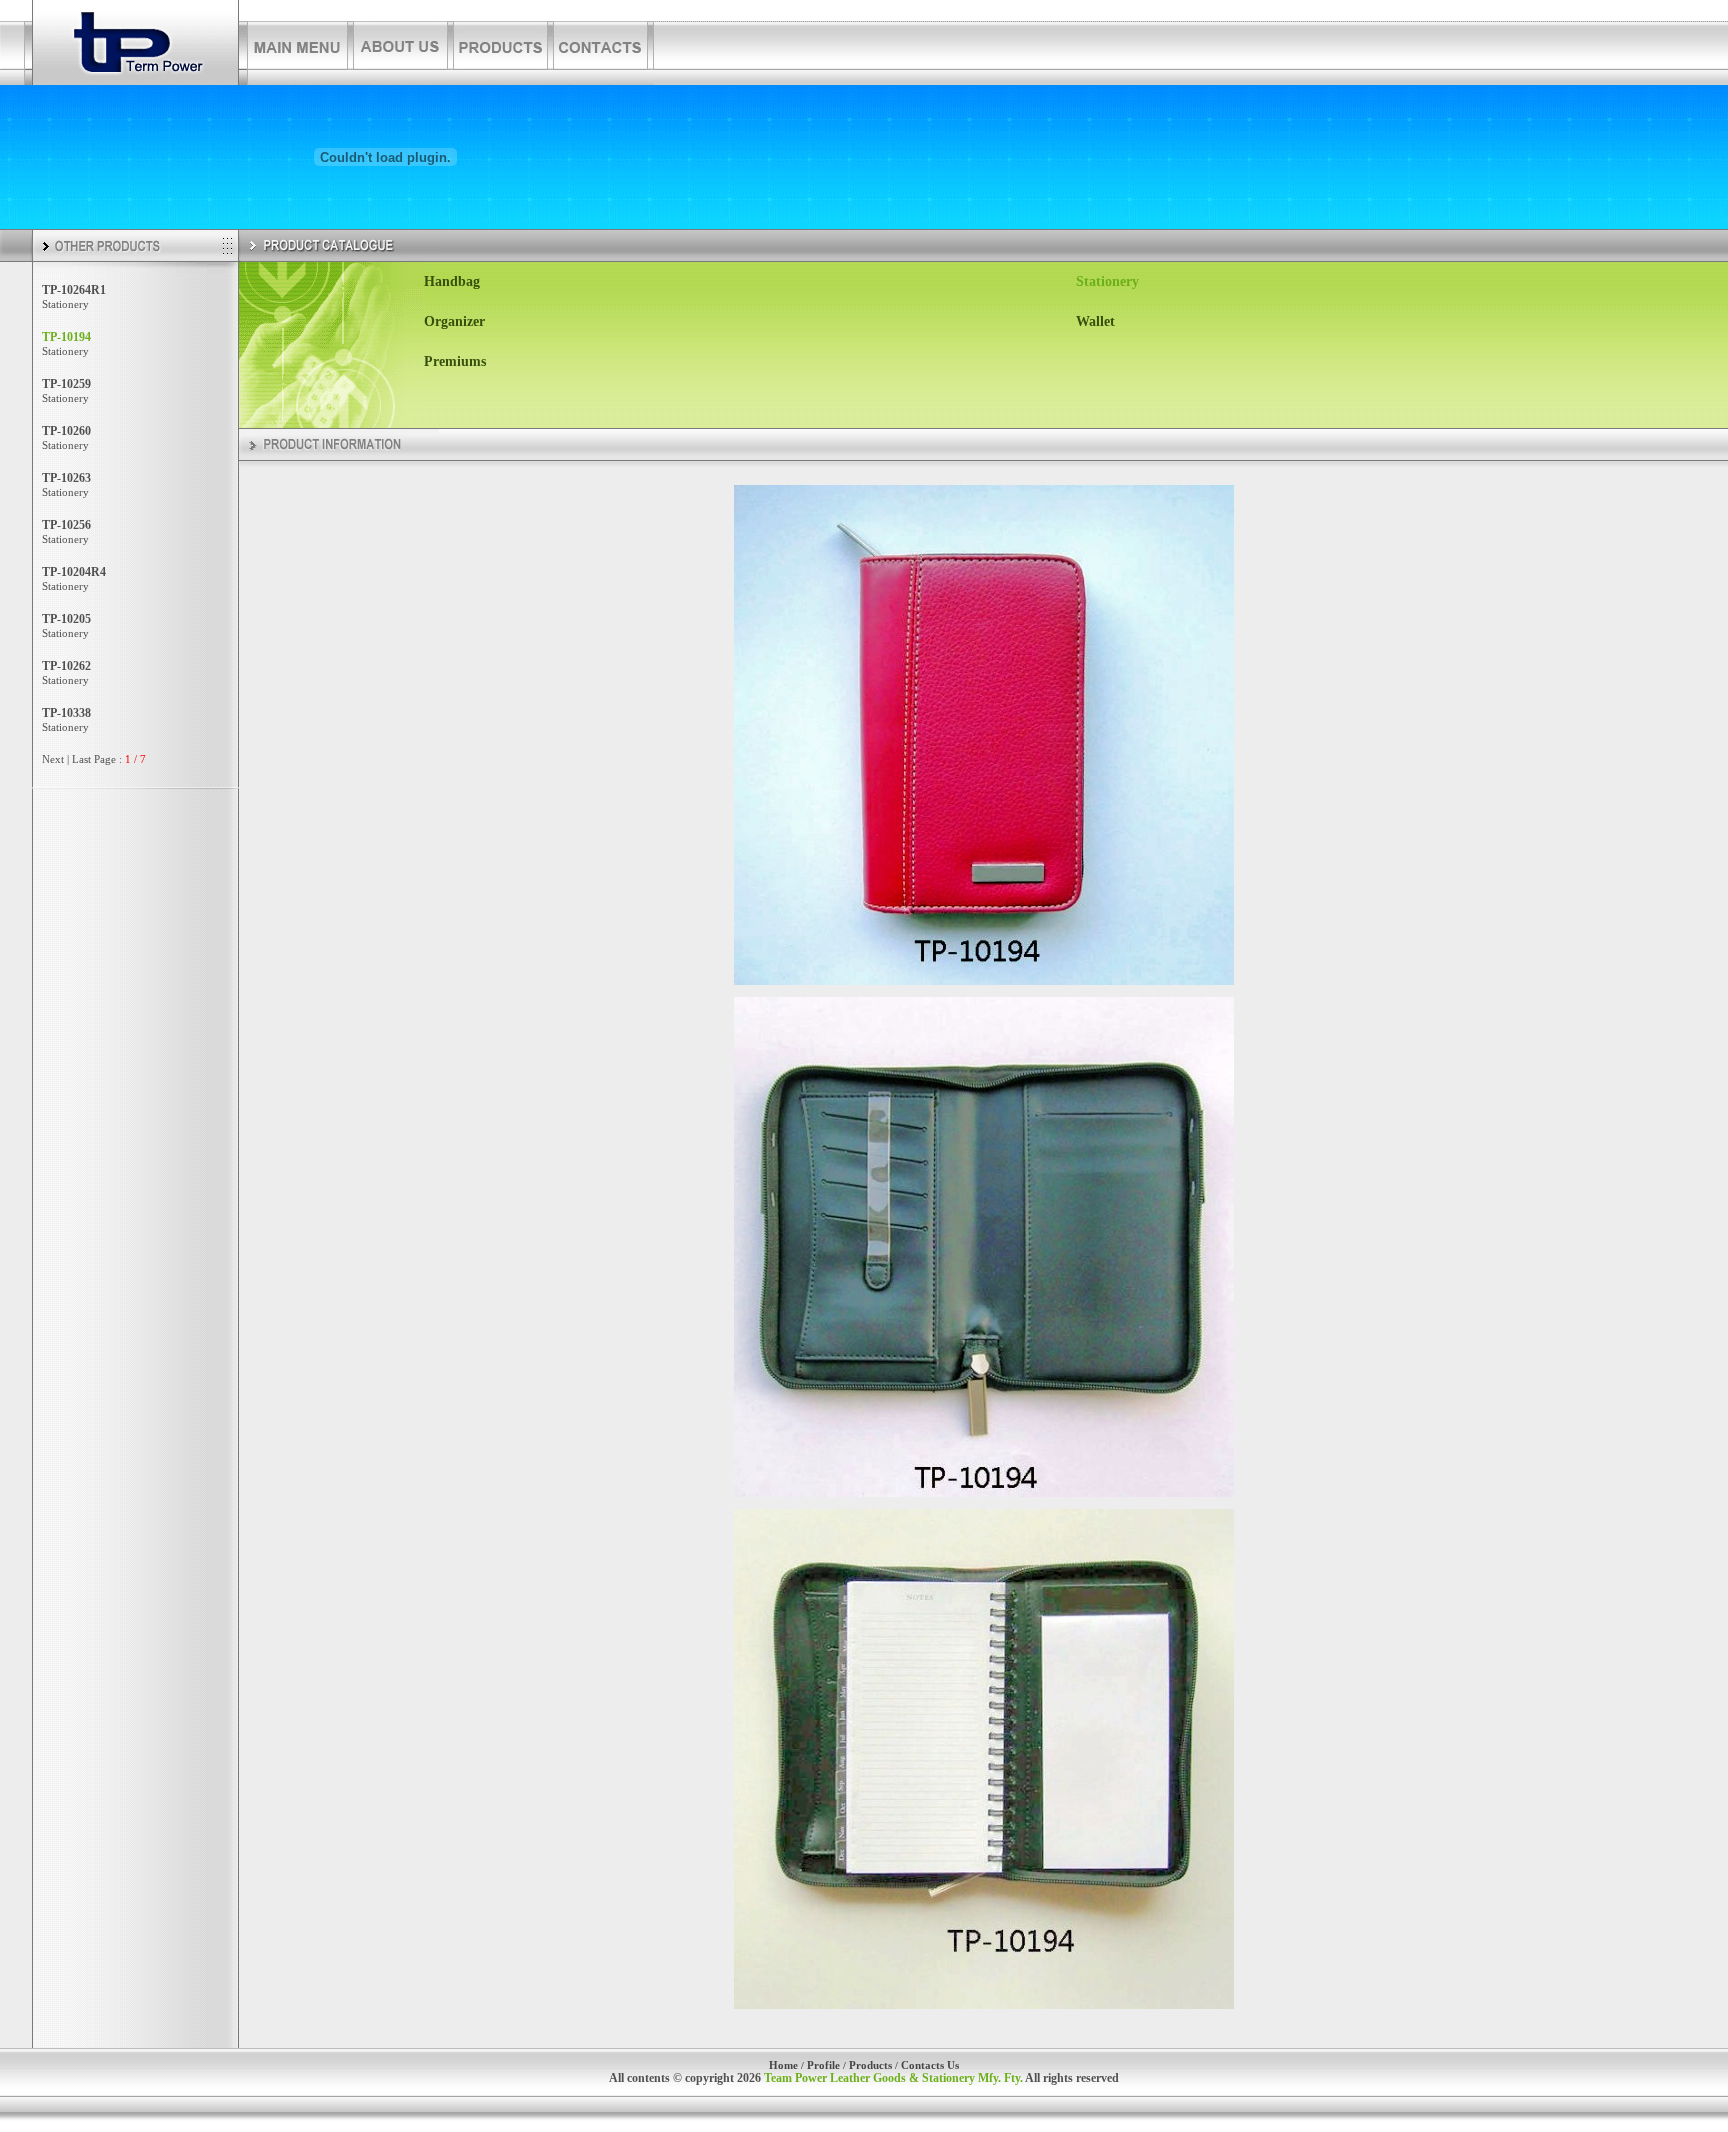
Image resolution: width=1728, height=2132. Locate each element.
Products (870, 2065)
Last (81, 759)
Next (53, 759)
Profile (823, 2065)
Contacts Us (930, 2065)
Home (783, 2065)
